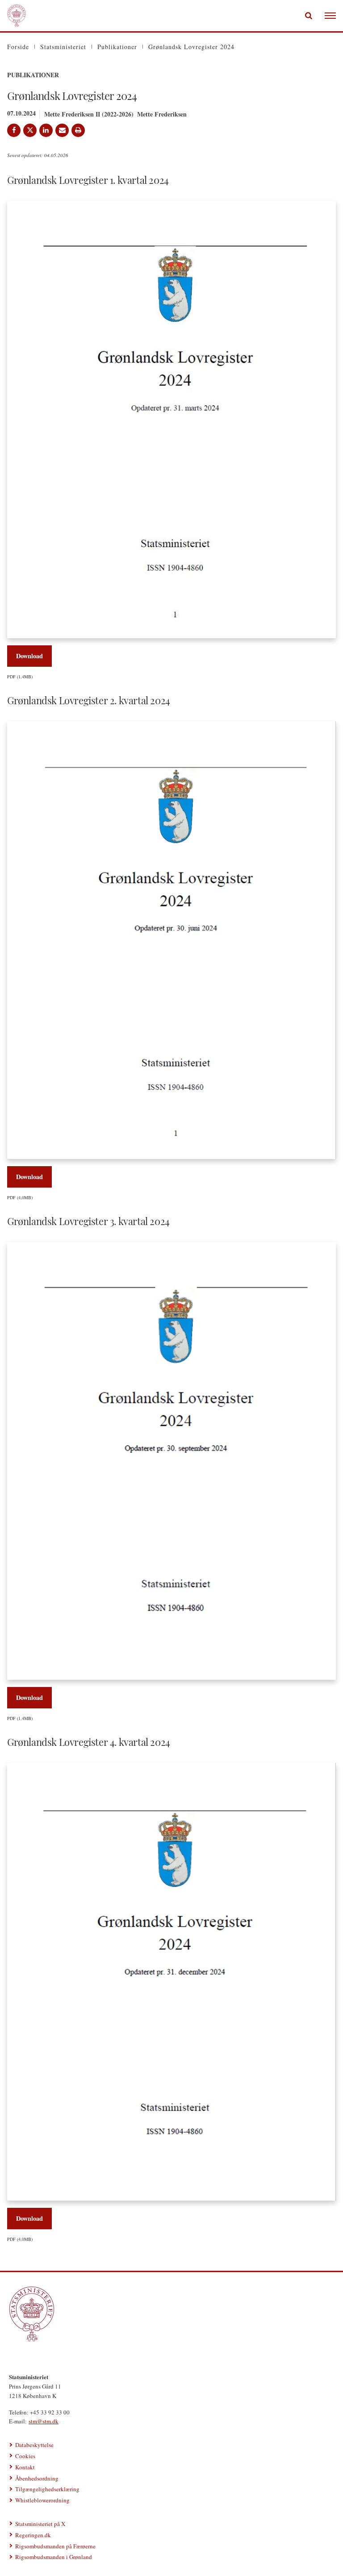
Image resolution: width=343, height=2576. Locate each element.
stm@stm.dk (44, 2421)
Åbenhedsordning (37, 2478)
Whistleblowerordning (42, 2500)
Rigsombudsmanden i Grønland (54, 2557)
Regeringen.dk (33, 2535)
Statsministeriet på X (40, 2524)
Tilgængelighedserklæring (47, 2489)
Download (29, 656)
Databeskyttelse (34, 2445)
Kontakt (25, 2467)
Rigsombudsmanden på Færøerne (55, 2546)
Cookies (25, 2456)
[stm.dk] (171, 2314)
